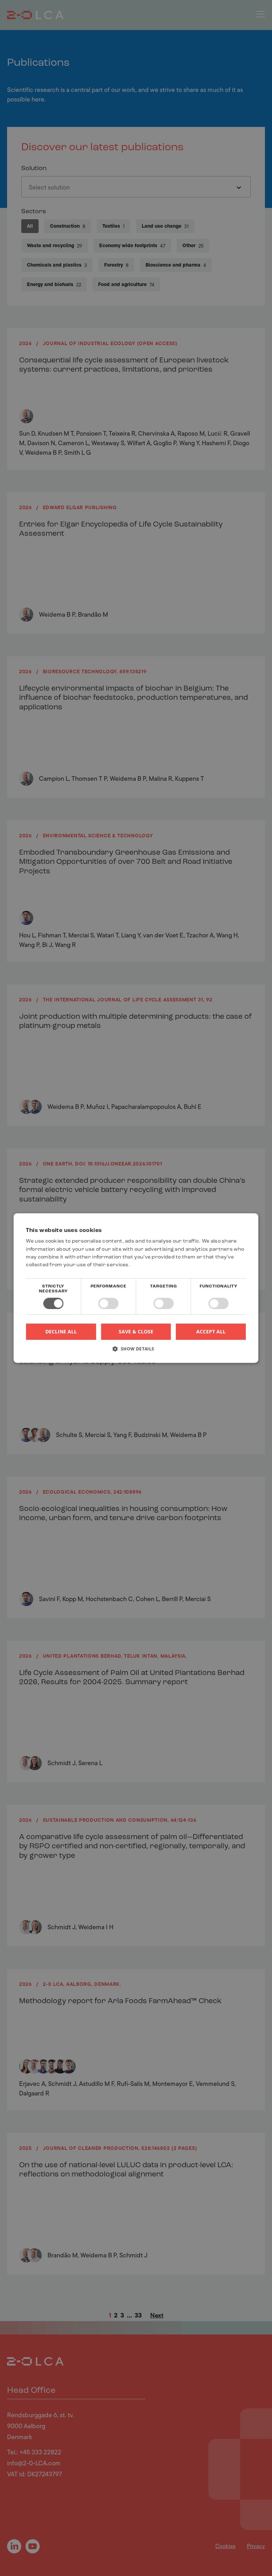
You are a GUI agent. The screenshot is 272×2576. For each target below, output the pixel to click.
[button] (136, 1351)
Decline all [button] (61, 1331)
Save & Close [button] (136, 1331)
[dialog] (136, 1288)
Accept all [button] (211, 1331)
